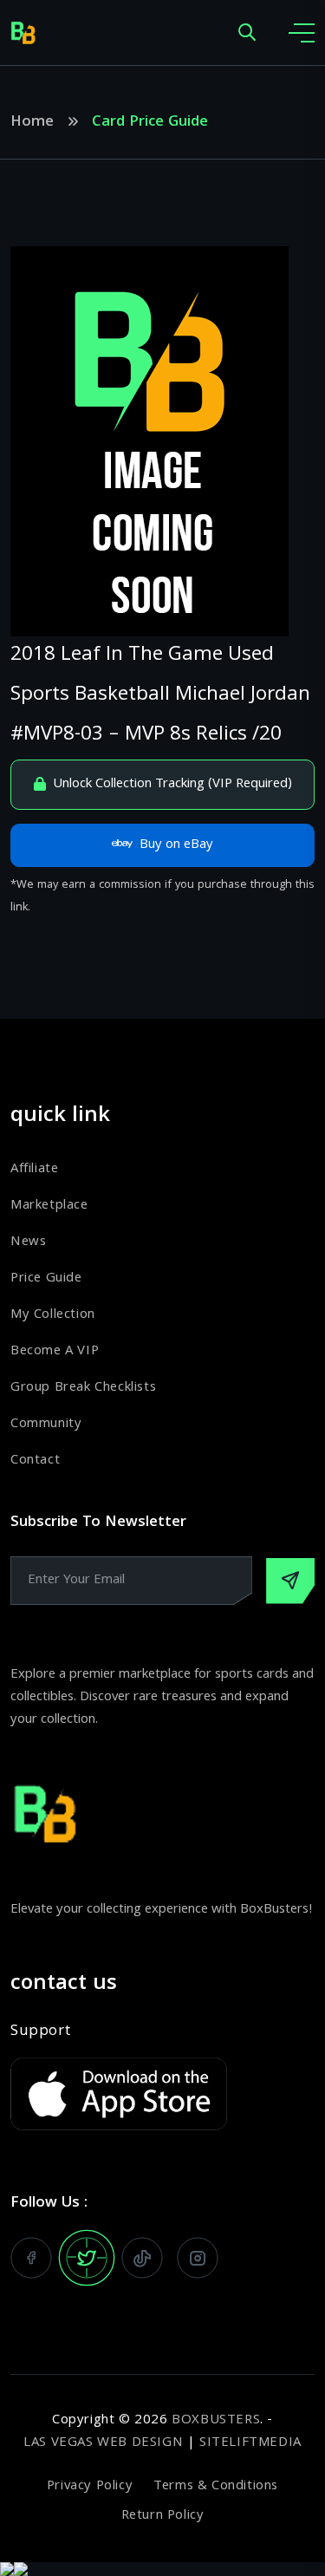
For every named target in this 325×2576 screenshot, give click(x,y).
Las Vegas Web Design (103, 2443)
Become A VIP (55, 1352)
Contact (35, 1461)
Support (40, 2032)
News (28, 1242)
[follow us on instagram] (198, 2258)
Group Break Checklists (83, 1388)
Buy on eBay (176, 845)
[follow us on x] (87, 2258)
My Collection (53, 1315)
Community (46, 1425)
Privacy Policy (90, 2487)
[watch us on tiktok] (142, 2258)
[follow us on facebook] (31, 2258)
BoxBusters (216, 2421)
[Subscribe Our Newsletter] (290, 1581)
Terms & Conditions (216, 2487)
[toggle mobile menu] (302, 33)
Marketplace (49, 1206)
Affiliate (34, 1170)
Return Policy (163, 2516)
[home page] (23, 33)
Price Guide (46, 1279)
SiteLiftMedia (250, 2443)
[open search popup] (247, 33)
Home (32, 123)
